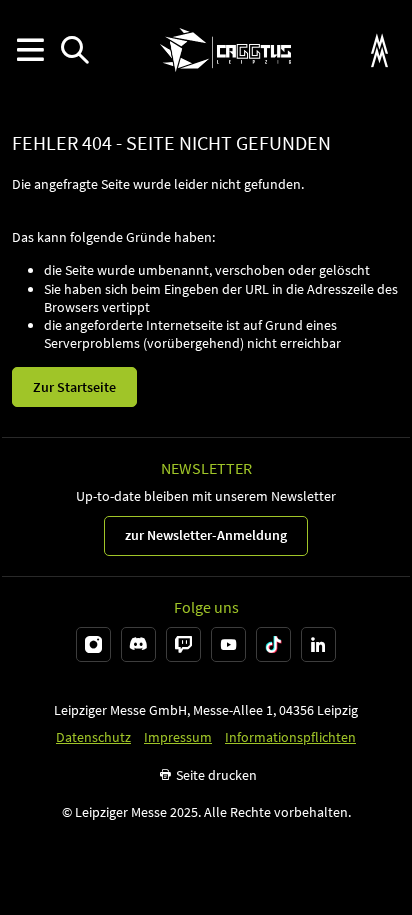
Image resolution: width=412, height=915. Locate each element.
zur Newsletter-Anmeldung (206, 535)
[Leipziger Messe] (379, 50)
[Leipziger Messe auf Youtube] (228, 644)
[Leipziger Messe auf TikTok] (273, 644)
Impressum (178, 737)
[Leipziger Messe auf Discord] (138, 644)
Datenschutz (93, 737)
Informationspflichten (290, 737)
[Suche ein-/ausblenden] (74, 50)
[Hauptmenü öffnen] (29, 50)
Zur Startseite (74, 387)
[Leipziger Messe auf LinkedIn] (318, 644)
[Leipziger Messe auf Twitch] (183, 644)
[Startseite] (225, 50)
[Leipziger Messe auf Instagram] (93, 644)
